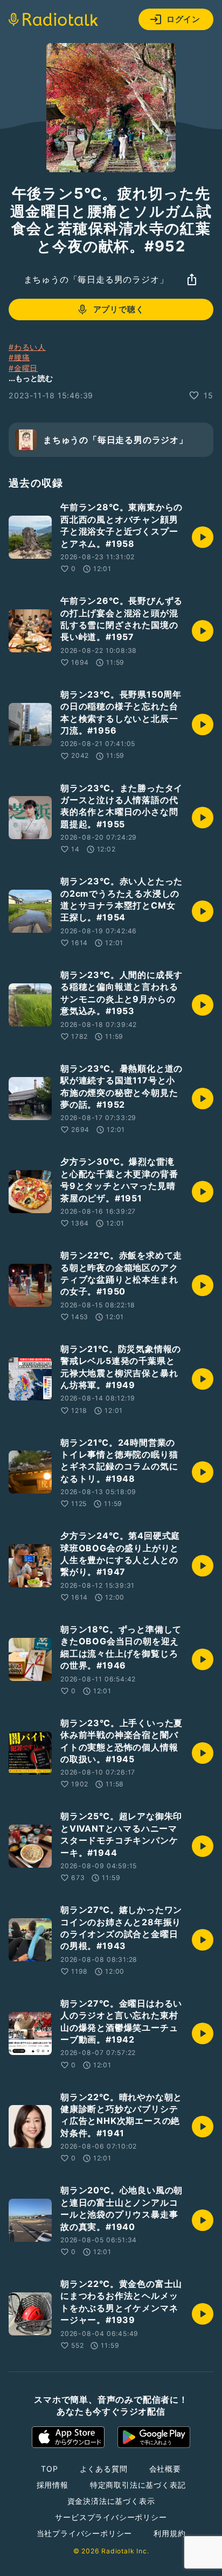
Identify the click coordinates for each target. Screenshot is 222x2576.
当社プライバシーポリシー (85, 2533)
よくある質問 (104, 2469)
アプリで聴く (119, 309)
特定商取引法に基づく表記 (138, 2485)
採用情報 (53, 2485)
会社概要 (165, 2469)
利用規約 (169, 2533)
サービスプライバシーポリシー (111, 2517)
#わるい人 (27, 347)
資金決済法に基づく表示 (111, 2501)
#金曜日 (23, 368)
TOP (49, 2469)
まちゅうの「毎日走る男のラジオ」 (96, 279)
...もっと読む (31, 378)
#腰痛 (19, 357)
